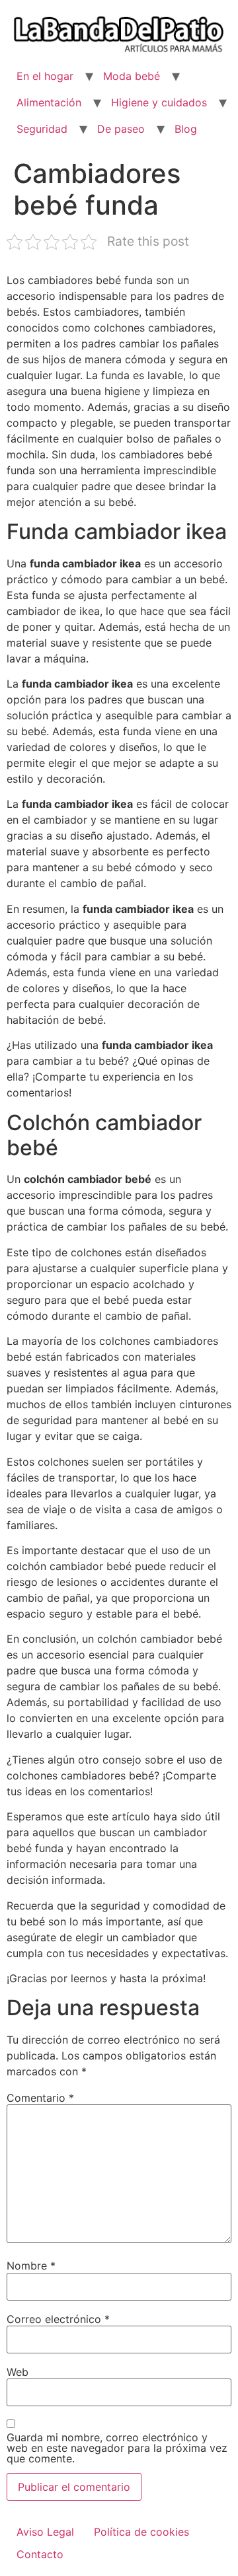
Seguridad (42, 129)
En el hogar (45, 76)
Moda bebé (132, 76)
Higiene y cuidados (159, 102)
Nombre (31, 2266)
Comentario (40, 2098)
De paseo (121, 129)
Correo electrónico (58, 2319)
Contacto (40, 2554)
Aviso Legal (45, 2532)
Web (18, 2372)
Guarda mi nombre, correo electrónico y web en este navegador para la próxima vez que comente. (117, 2448)
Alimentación (49, 102)
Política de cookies (141, 2532)
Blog (186, 129)
